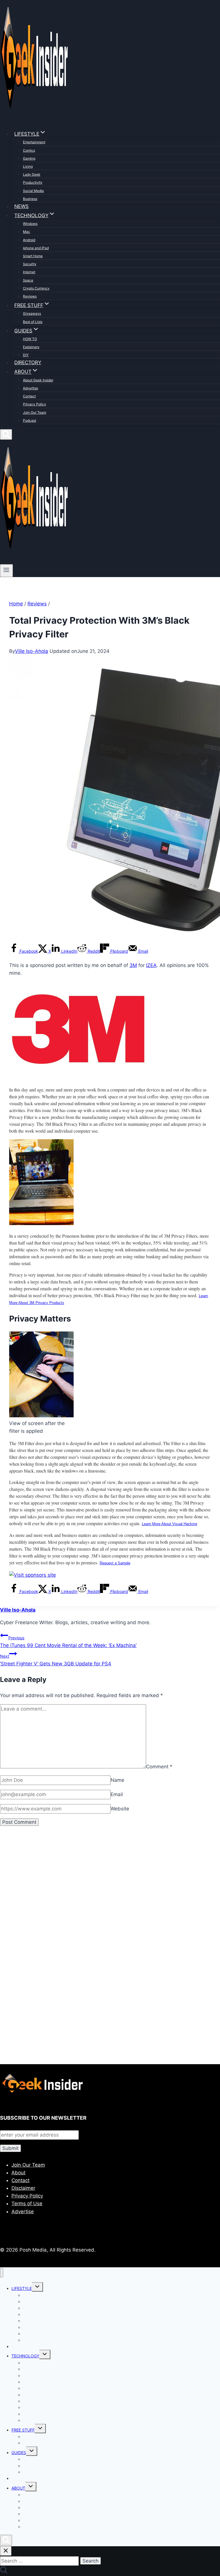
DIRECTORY (28, 362)
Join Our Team (35, 412)
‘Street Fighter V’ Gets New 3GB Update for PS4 (56, 1660)
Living (28, 166)
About (18, 2173)
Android (29, 240)
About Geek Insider (38, 380)
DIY (26, 355)
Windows (30, 224)
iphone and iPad (36, 248)
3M (133, 965)
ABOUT (18, 2488)
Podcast (30, 420)
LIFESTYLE (22, 2288)
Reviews (30, 296)
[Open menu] (6, 570)
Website (120, 1809)
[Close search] (6, 2551)
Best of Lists (33, 322)
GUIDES (19, 2453)
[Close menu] (2, 2273)
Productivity (33, 182)
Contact (29, 396)
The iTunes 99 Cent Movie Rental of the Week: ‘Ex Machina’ (68, 1642)
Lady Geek (32, 174)
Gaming (29, 158)
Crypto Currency (36, 288)
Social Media (33, 191)
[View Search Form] (6, 434)
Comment (159, 1767)
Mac (26, 232)
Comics (29, 150)
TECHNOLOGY (25, 2356)
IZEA (151, 965)
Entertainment (34, 142)
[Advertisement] (110, 1897)
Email (117, 1794)
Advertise (31, 388)
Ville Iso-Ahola (32, 651)
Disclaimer (23, 2188)
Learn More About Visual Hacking (169, 1524)
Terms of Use (27, 2204)
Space (28, 280)
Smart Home (33, 256)
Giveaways (32, 313)
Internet (29, 272)
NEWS (21, 206)
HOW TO (30, 339)
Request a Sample (115, 1563)
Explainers (31, 347)
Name (117, 1780)
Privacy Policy (35, 404)
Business (30, 199)
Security (30, 264)
